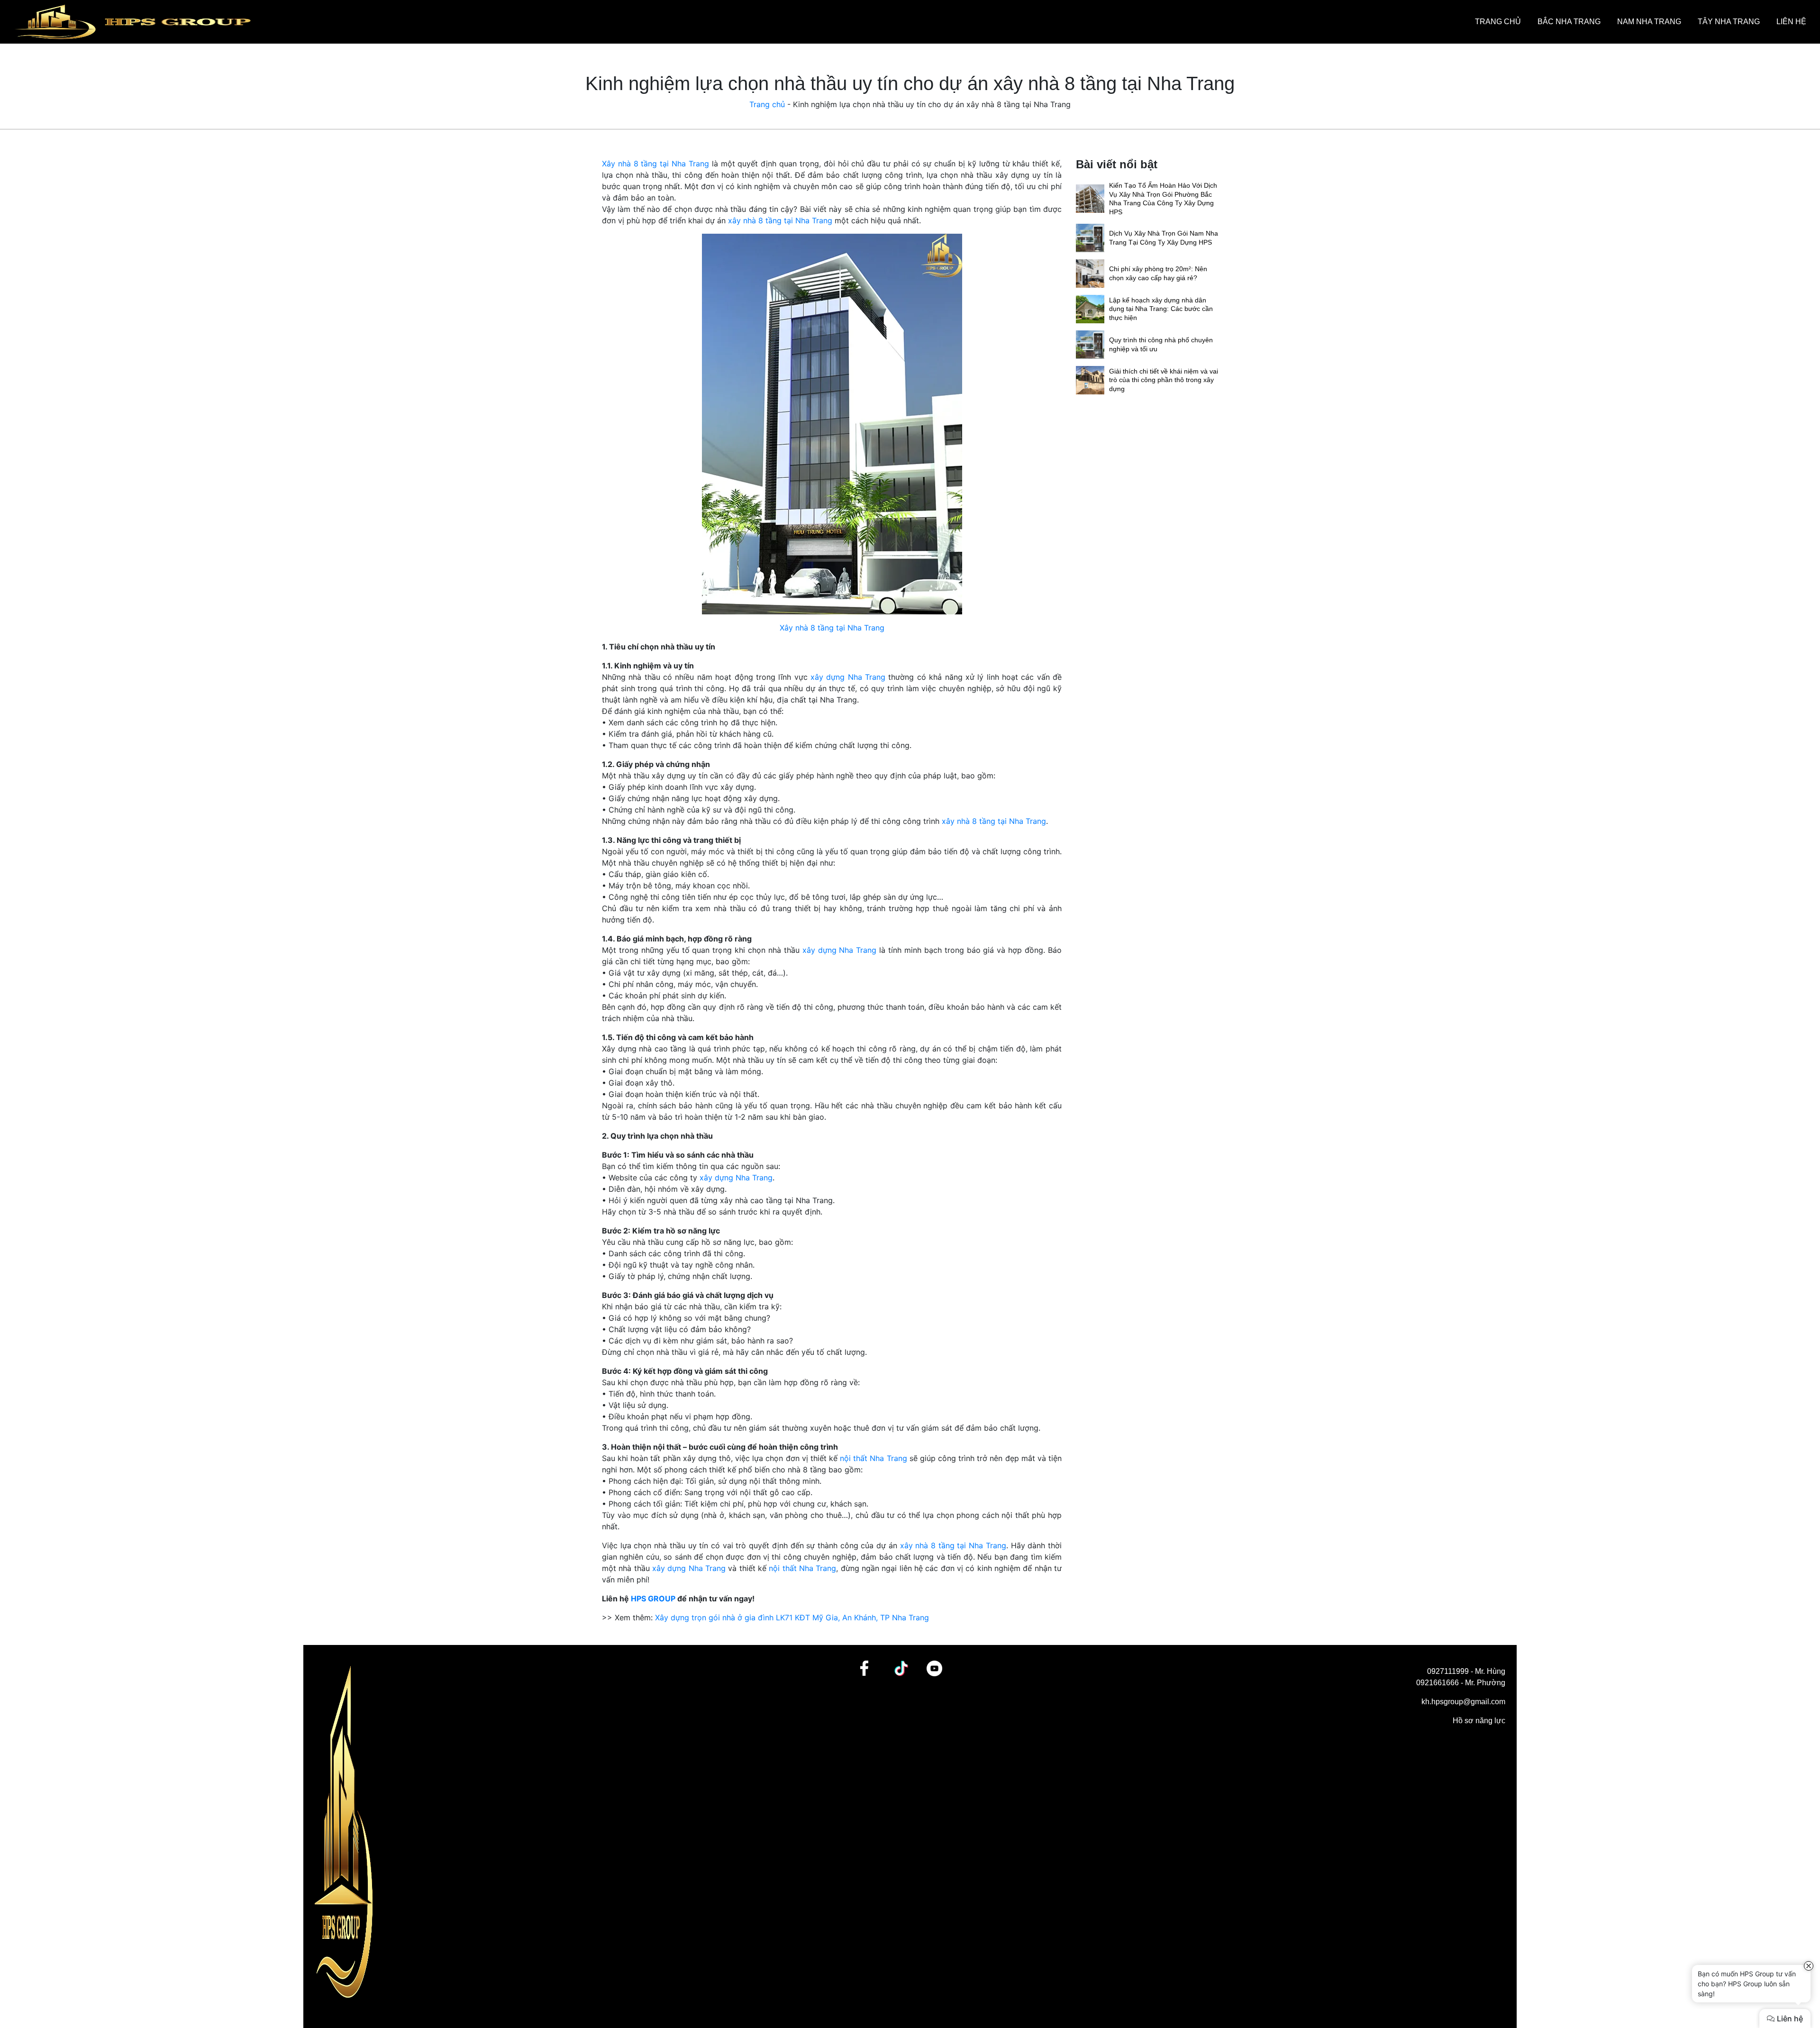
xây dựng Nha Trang (848, 677)
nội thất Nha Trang (873, 1458)
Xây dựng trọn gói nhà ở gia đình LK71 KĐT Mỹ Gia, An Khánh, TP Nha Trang (792, 1617)
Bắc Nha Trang (1569, 22)
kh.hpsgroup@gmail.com (1463, 1702)
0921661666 (1438, 1683)
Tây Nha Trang (1729, 22)
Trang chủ (1498, 22)
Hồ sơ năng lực (1479, 1721)
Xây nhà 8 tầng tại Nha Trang (655, 164)
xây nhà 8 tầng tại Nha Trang (780, 220)
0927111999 (1448, 1671)
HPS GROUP (653, 1599)
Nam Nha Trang (1649, 22)
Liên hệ (1791, 22)
